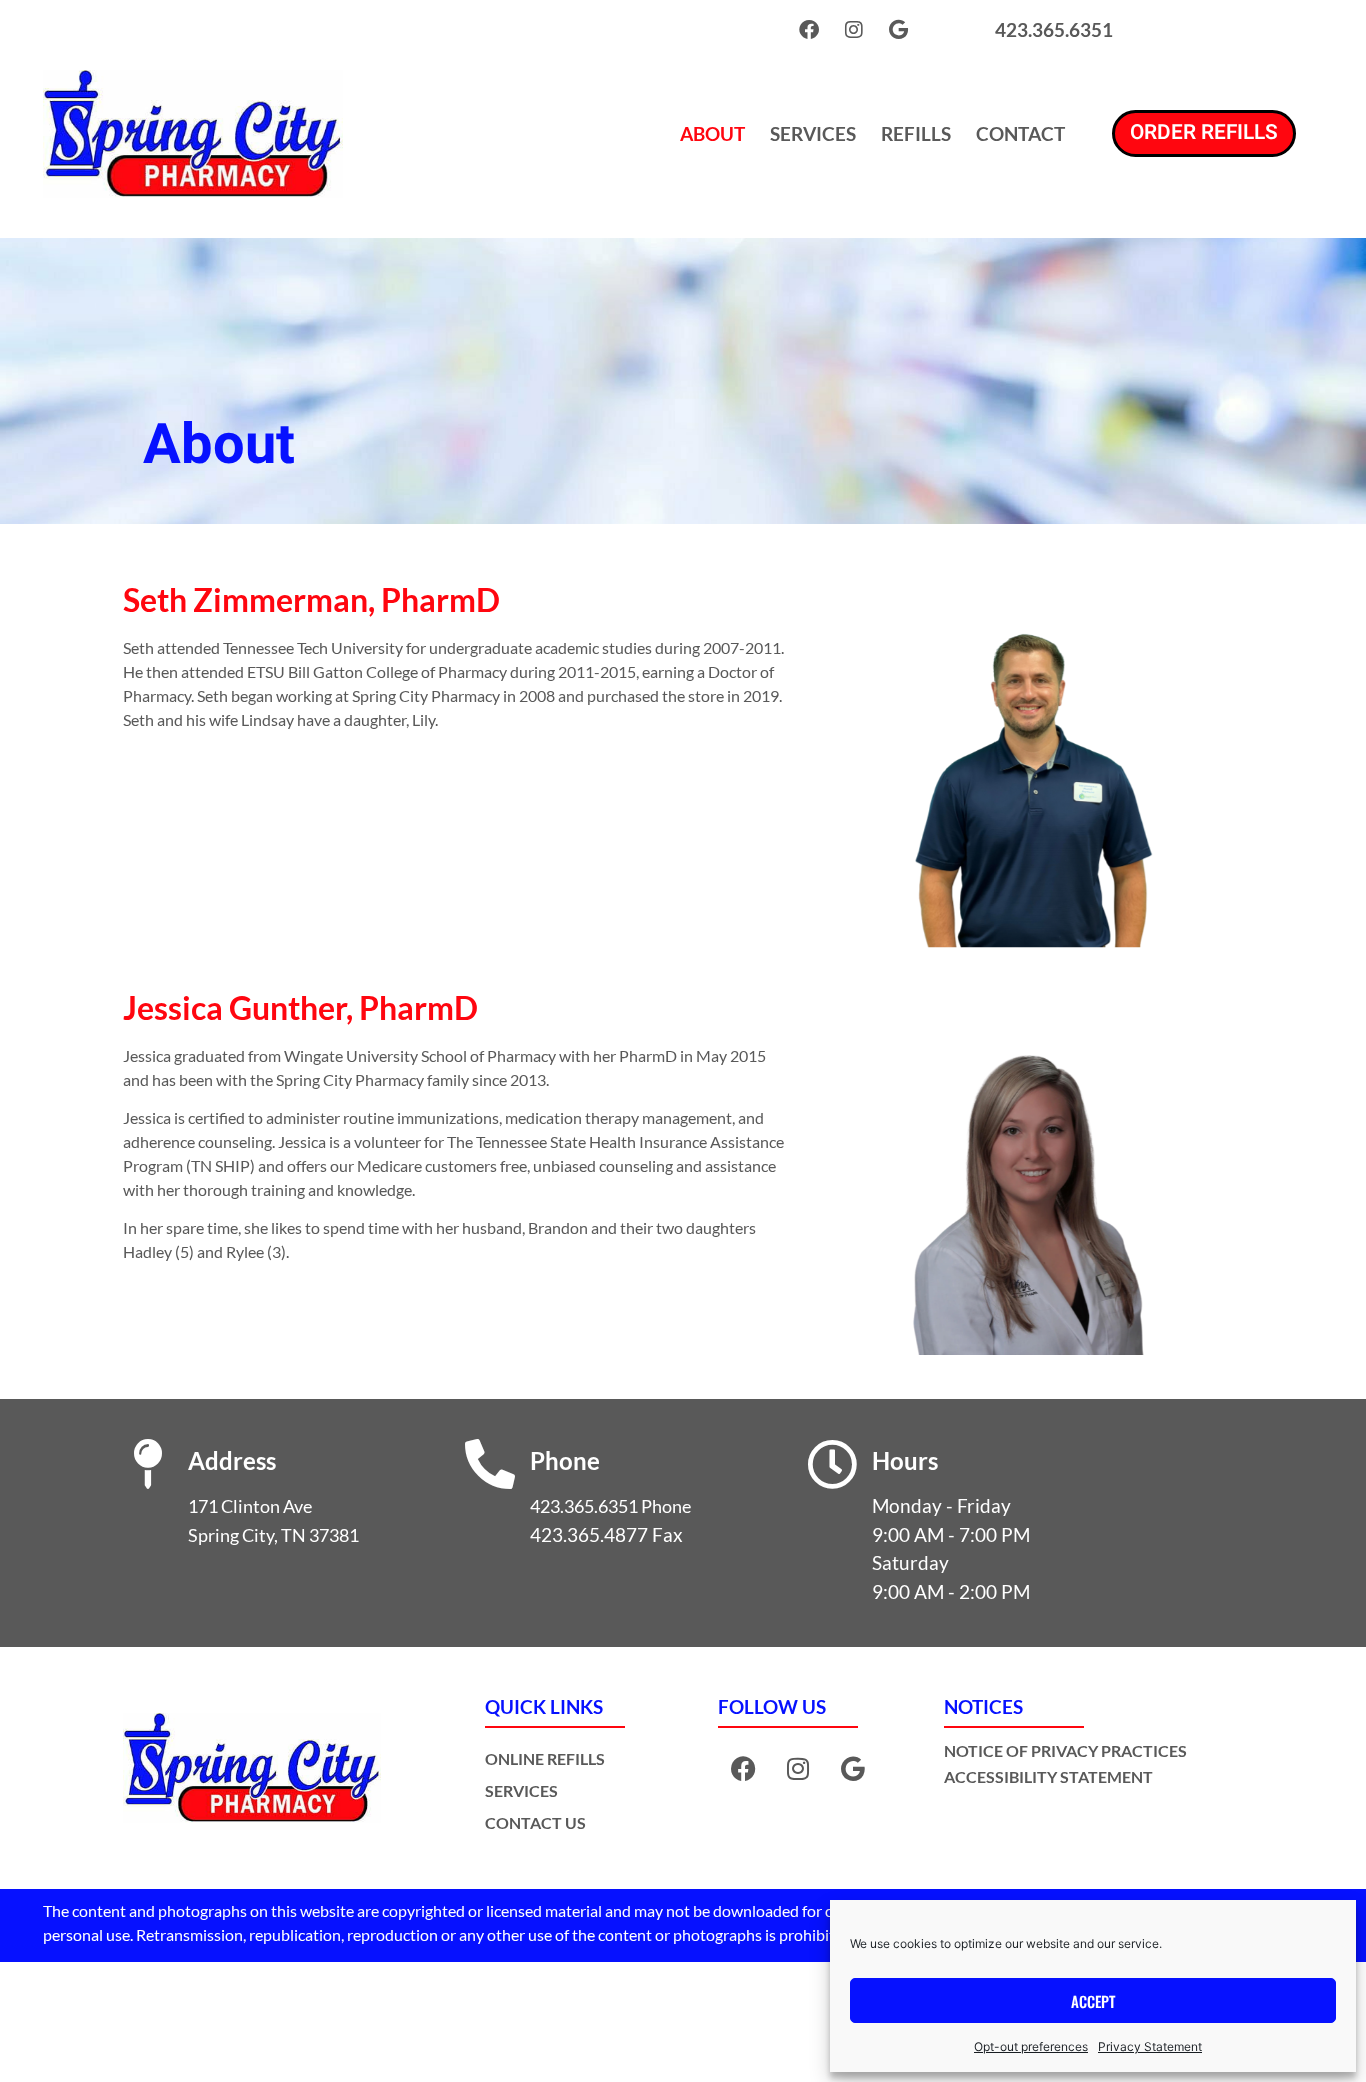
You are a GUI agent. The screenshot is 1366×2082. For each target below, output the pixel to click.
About (712, 133)
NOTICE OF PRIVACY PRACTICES (1065, 1750)
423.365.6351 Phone (610, 1506)
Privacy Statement (1150, 2046)
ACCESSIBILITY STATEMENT (1048, 1776)
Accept (1093, 2001)
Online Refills (545, 1758)
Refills (916, 133)
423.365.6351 (1054, 29)
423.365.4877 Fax (606, 1534)
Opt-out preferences (1031, 2046)
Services (813, 133)
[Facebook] (809, 30)
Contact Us (535, 1822)
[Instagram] (854, 30)
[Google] (899, 30)
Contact (1020, 133)
